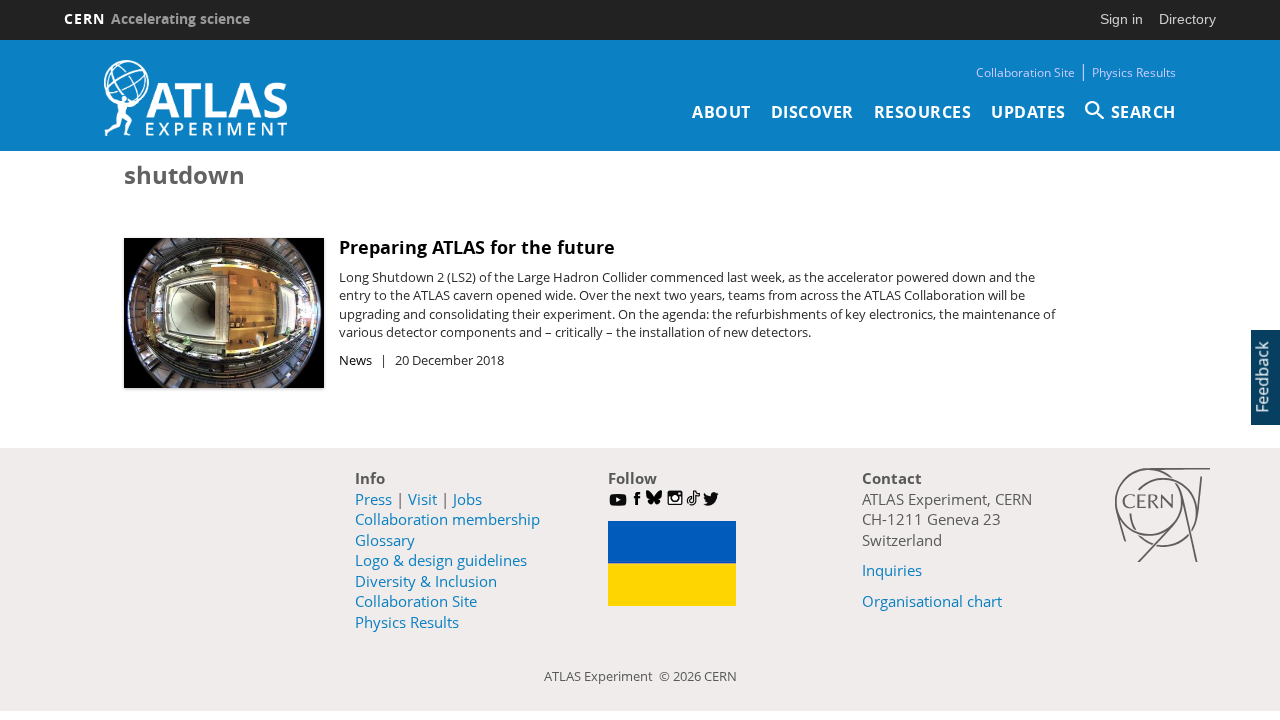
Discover (812, 112)
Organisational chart (932, 601)
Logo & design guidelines (441, 560)
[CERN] (1162, 515)
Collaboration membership (447, 519)
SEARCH (1143, 112)
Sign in (1121, 19)
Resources (923, 112)
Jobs (467, 499)
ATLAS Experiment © (608, 676)
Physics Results (1134, 72)
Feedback (1262, 377)
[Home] (195, 98)
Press (373, 499)
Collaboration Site (1025, 72)
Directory (1187, 19)
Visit (422, 499)
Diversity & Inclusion (426, 581)
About (721, 112)
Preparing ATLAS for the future (477, 247)
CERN (157, 18)
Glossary (385, 540)
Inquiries (892, 570)
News (355, 360)
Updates (1028, 112)
